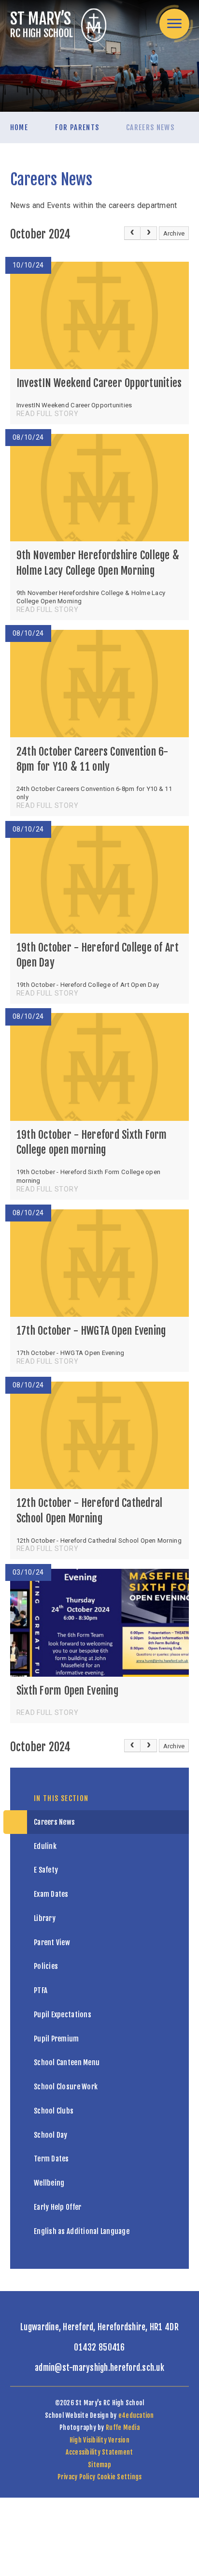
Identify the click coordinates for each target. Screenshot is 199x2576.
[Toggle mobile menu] (174, 24)
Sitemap (99, 2465)
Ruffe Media (123, 2427)
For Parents (77, 127)
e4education (136, 2415)
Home (19, 127)
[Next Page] (149, 233)
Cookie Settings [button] (120, 2477)
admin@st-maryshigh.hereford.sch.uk (99, 2368)
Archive (174, 233)
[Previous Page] (132, 233)
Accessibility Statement (99, 2452)
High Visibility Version (99, 2440)
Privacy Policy (77, 2477)
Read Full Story (48, 414)
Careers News (150, 127)
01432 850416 (99, 2347)
